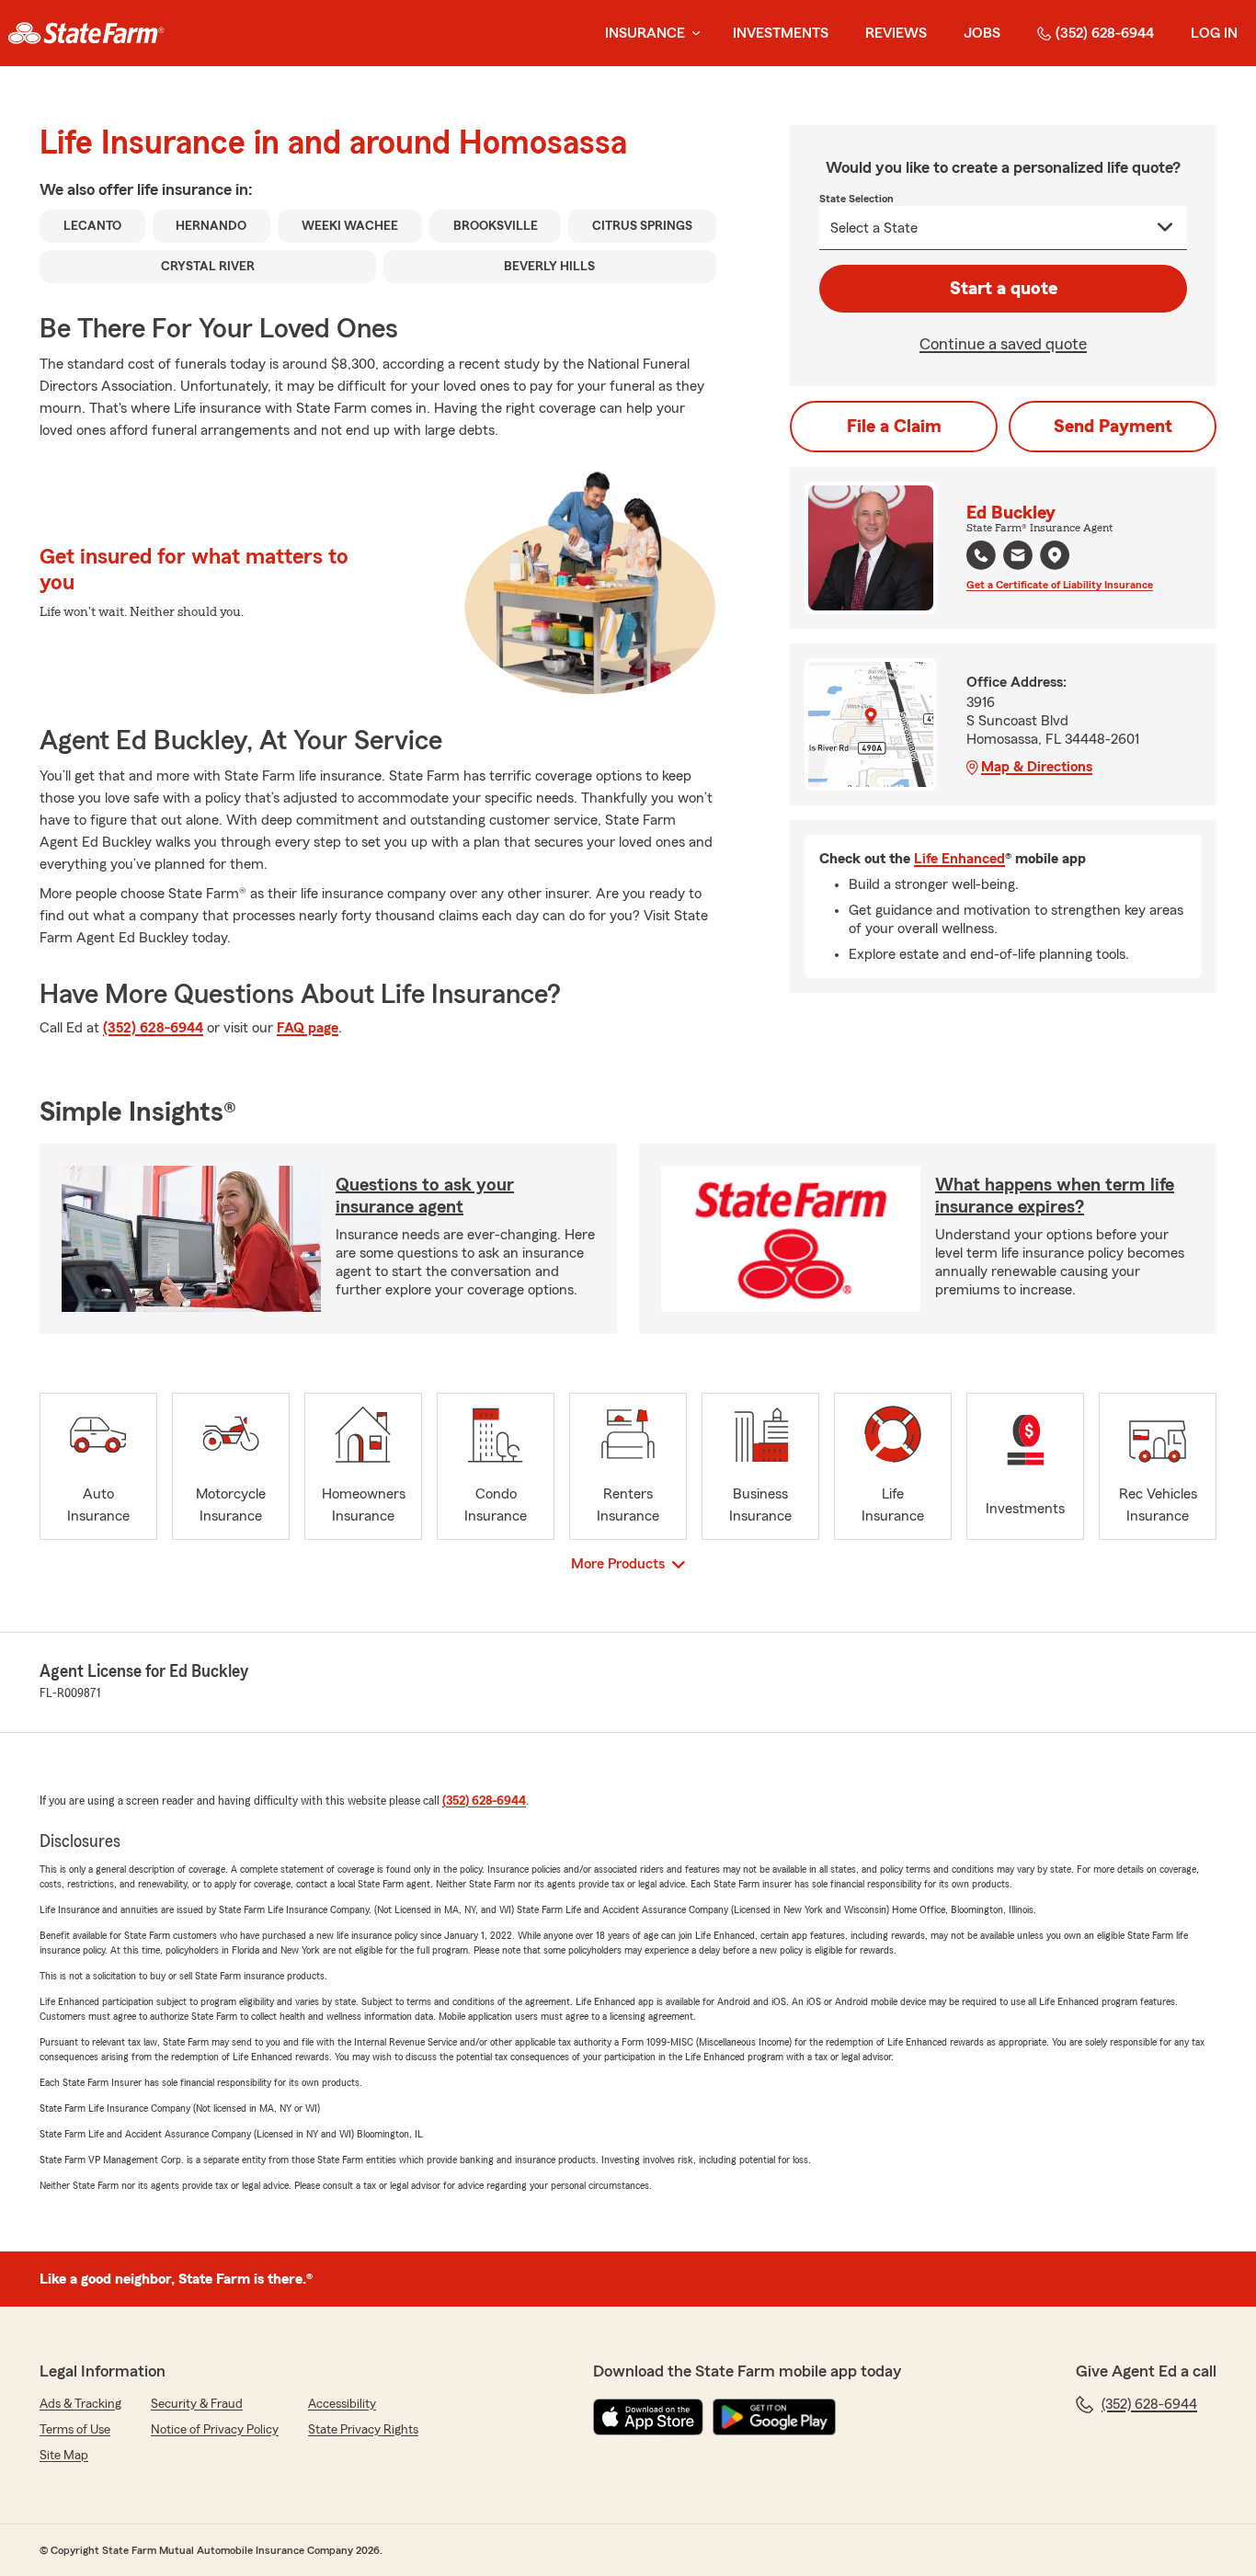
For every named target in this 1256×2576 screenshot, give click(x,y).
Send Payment (1113, 427)
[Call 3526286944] (981, 555)
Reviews (896, 33)
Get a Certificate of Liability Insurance (1060, 585)
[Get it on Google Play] (774, 2417)
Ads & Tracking (80, 2404)
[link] (86, 33)
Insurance (645, 33)
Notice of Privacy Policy (215, 2430)
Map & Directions (1037, 767)
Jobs (982, 33)
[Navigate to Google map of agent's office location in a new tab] (1055, 555)
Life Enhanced (959, 859)
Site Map (64, 2456)
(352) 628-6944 (1105, 33)
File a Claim (894, 427)
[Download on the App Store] (648, 2417)
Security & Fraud (197, 2404)
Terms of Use (75, 2430)
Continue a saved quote (1003, 344)
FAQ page (308, 1028)
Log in (1214, 33)
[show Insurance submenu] (692, 34)
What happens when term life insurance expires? (1055, 1196)
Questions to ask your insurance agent (425, 1196)
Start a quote (1004, 289)
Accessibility (342, 2404)
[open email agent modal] (1018, 558)
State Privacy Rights (363, 2430)
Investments (781, 33)
